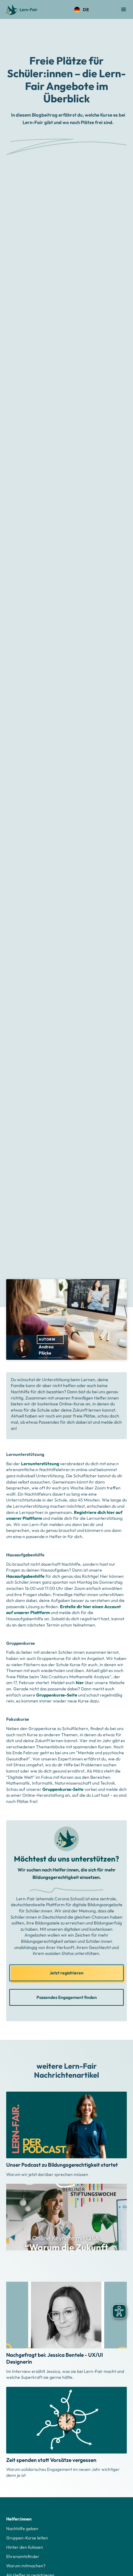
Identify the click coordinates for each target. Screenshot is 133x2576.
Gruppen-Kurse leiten (27, 2538)
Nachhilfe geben (22, 2529)
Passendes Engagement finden (67, 1997)
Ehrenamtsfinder (23, 2556)
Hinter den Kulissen (25, 2547)
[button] (81, 10)
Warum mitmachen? (26, 2566)
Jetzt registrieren (66, 1973)
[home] (21, 10)
